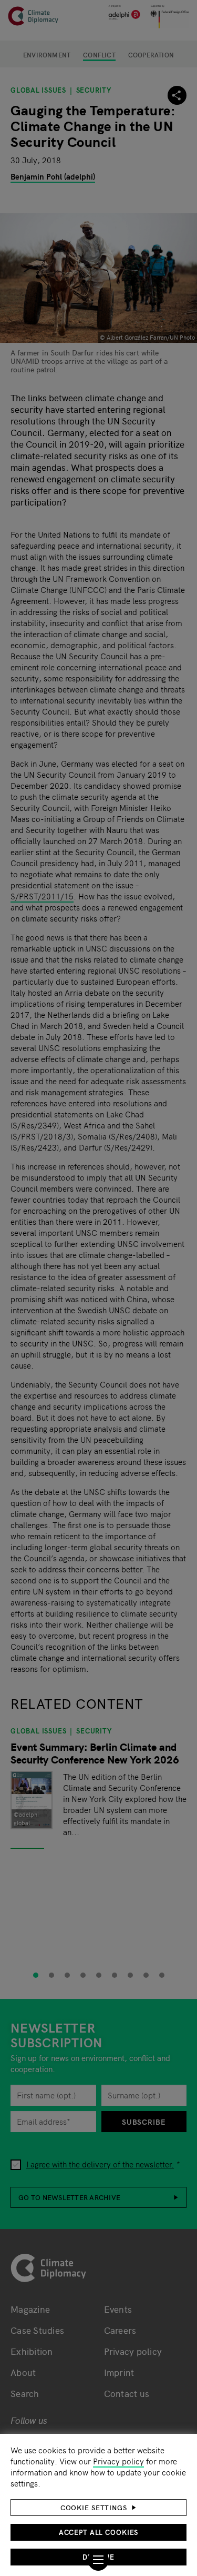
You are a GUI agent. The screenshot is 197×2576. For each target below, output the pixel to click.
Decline (98, 2557)
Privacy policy (118, 2461)
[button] (98, 2508)
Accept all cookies (99, 2532)
